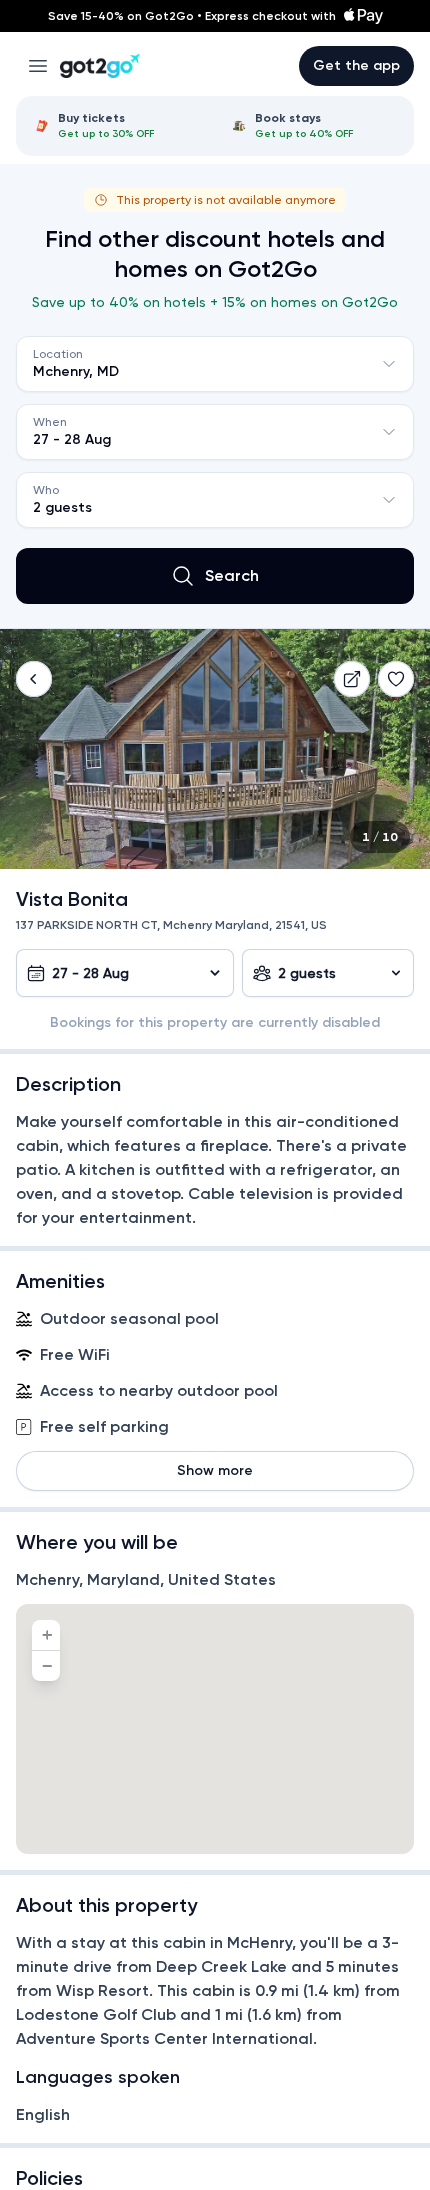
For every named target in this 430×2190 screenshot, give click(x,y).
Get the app (356, 65)
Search (232, 575)
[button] (34, 679)
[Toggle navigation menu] (38, 66)
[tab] (116, 126)
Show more (215, 1470)
